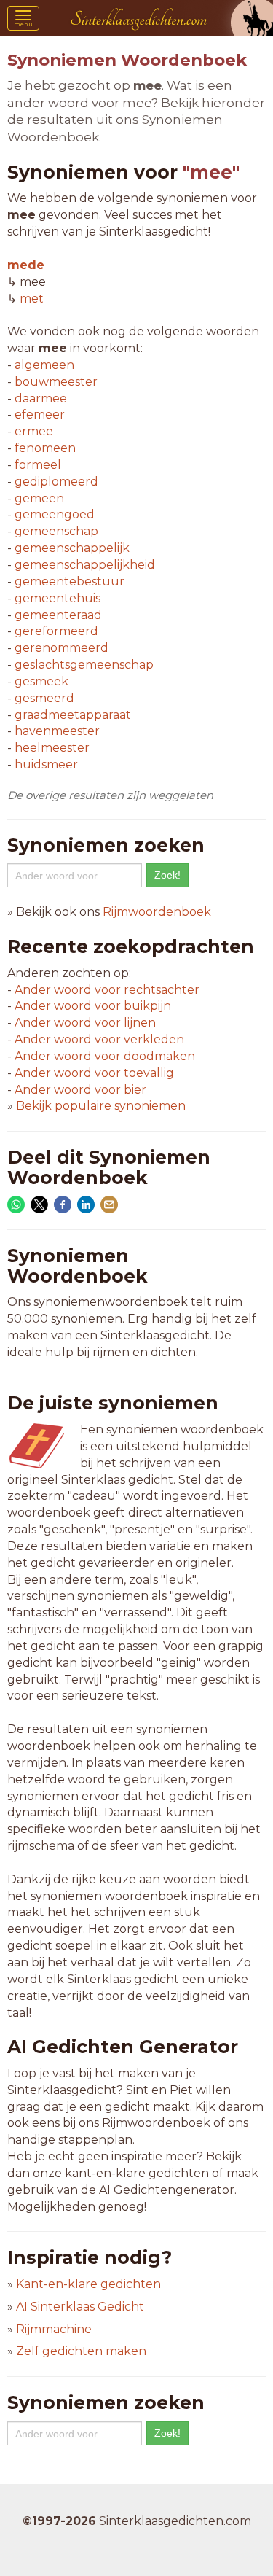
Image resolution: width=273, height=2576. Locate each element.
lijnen (85, 1023)
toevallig (94, 1073)
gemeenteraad (58, 615)
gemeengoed (55, 514)
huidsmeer (46, 764)
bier (80, 1090)
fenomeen (45, 448)
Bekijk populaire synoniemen (101, 1106)
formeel (38, 465)
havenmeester (57, 731)
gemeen (39, 498)
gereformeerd (56, 631)
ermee (34, 431)
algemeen (44, 365)
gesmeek (41, 681)
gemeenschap (56, 531)
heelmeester (52, 748)
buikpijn (93, 1006)
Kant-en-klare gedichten (88, 2284)
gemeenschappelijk (72, 548)
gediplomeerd (56, 482)
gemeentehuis (58, 598)
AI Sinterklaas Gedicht (80, 2307)
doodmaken (105, 1056)
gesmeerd (44, 698)
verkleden (99, 1039)
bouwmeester (56, 382)
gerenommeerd (62, 648)
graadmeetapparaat (73, 715)
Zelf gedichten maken (81, 2351)
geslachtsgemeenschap (84, 665)
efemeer (40, 415)
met (32, 299)
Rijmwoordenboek (157, 912)
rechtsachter (107, 990)
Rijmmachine (54, 2329)
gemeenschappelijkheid (85, 565)
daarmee (41, 398)
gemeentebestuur (70, 581)
